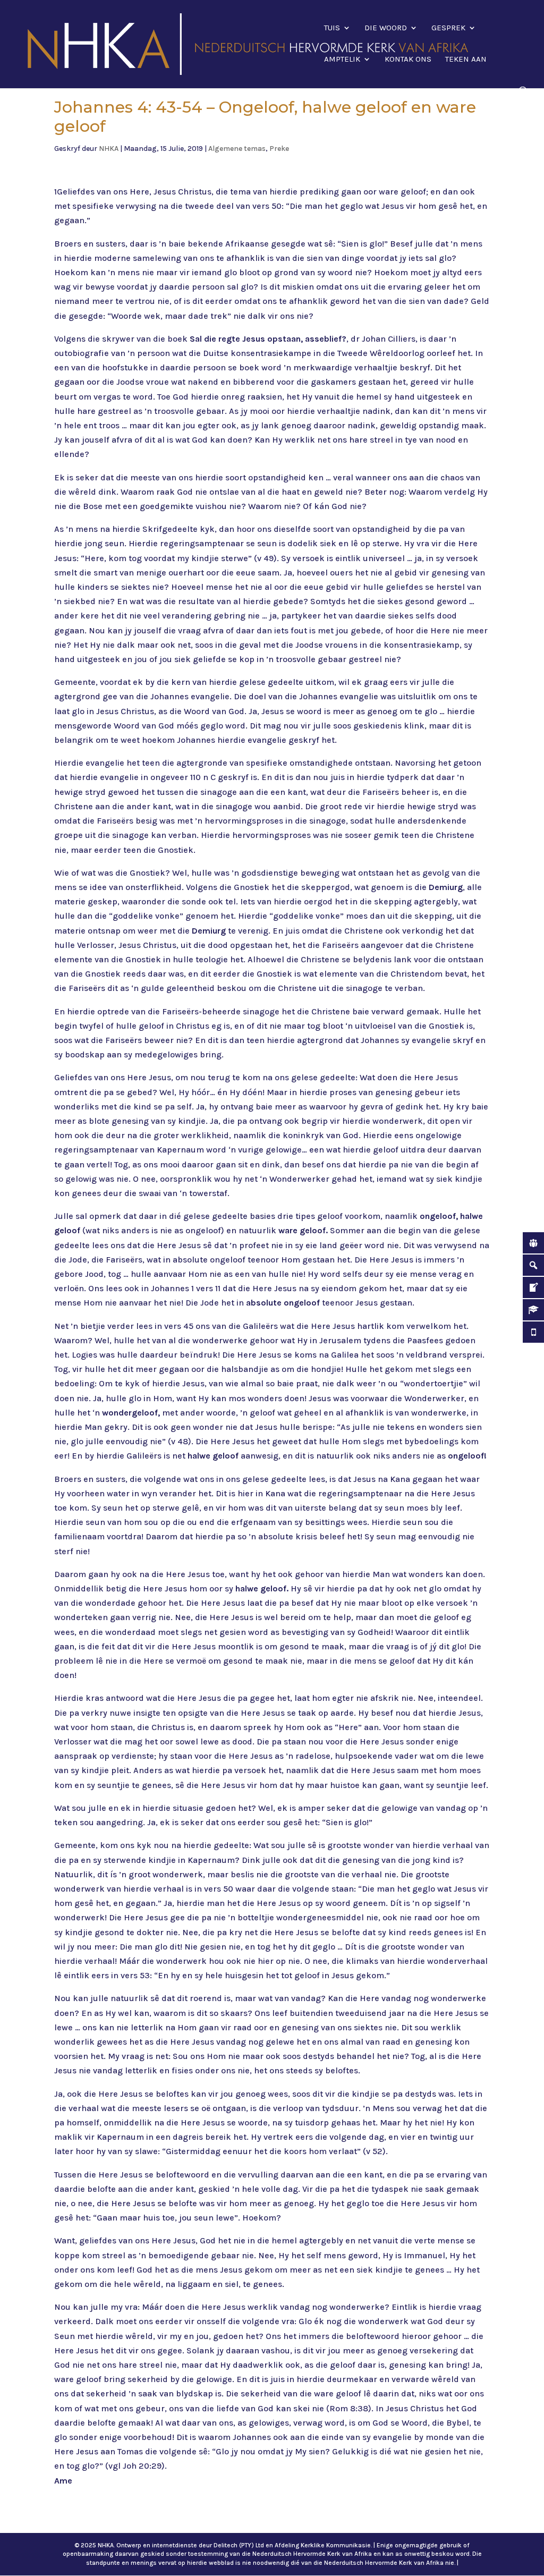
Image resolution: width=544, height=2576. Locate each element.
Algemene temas (237, 149)
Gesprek (448, 28)
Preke (279, 149)
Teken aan (466, 60)
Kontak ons (408, 60)
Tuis (332, 28)
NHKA (109, 149)
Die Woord (386, 28)
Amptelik (342, 60)
